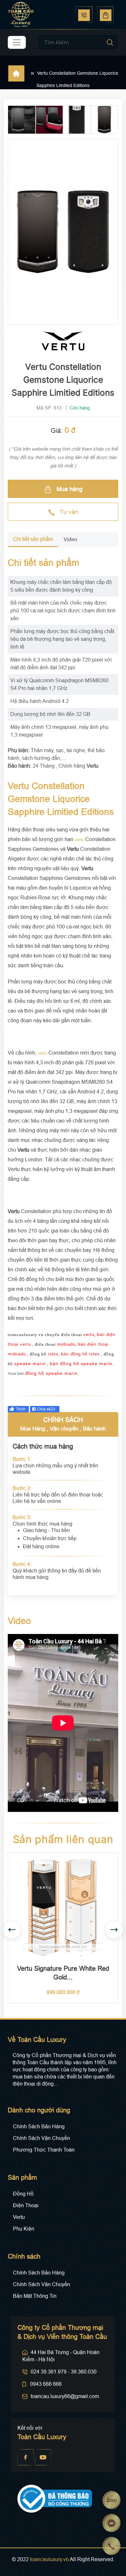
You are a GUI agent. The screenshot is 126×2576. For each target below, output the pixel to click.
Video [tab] (70, 539)
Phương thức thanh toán (44, 2150)
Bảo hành (94, 1429)
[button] (114, 1930)
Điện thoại (26, 2205)
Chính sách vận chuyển (42, 2138)
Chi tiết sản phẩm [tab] (33, 539)
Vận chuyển (64, 1429)
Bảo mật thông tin (35, 2296)
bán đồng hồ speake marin (81, 1364)
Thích (21, 1409)
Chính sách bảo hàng (39, 2127)
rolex (53, 1354)
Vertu (19, 2217)
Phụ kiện (24, 2229)
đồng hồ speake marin (51, 1373)
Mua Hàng (33, 1429)
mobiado (66, 1344)
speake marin (30, 1364)
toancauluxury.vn (49, 2559)
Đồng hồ (23, 2194)
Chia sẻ (46, 1409)
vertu (79, 840)
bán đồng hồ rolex (80, 1354)
